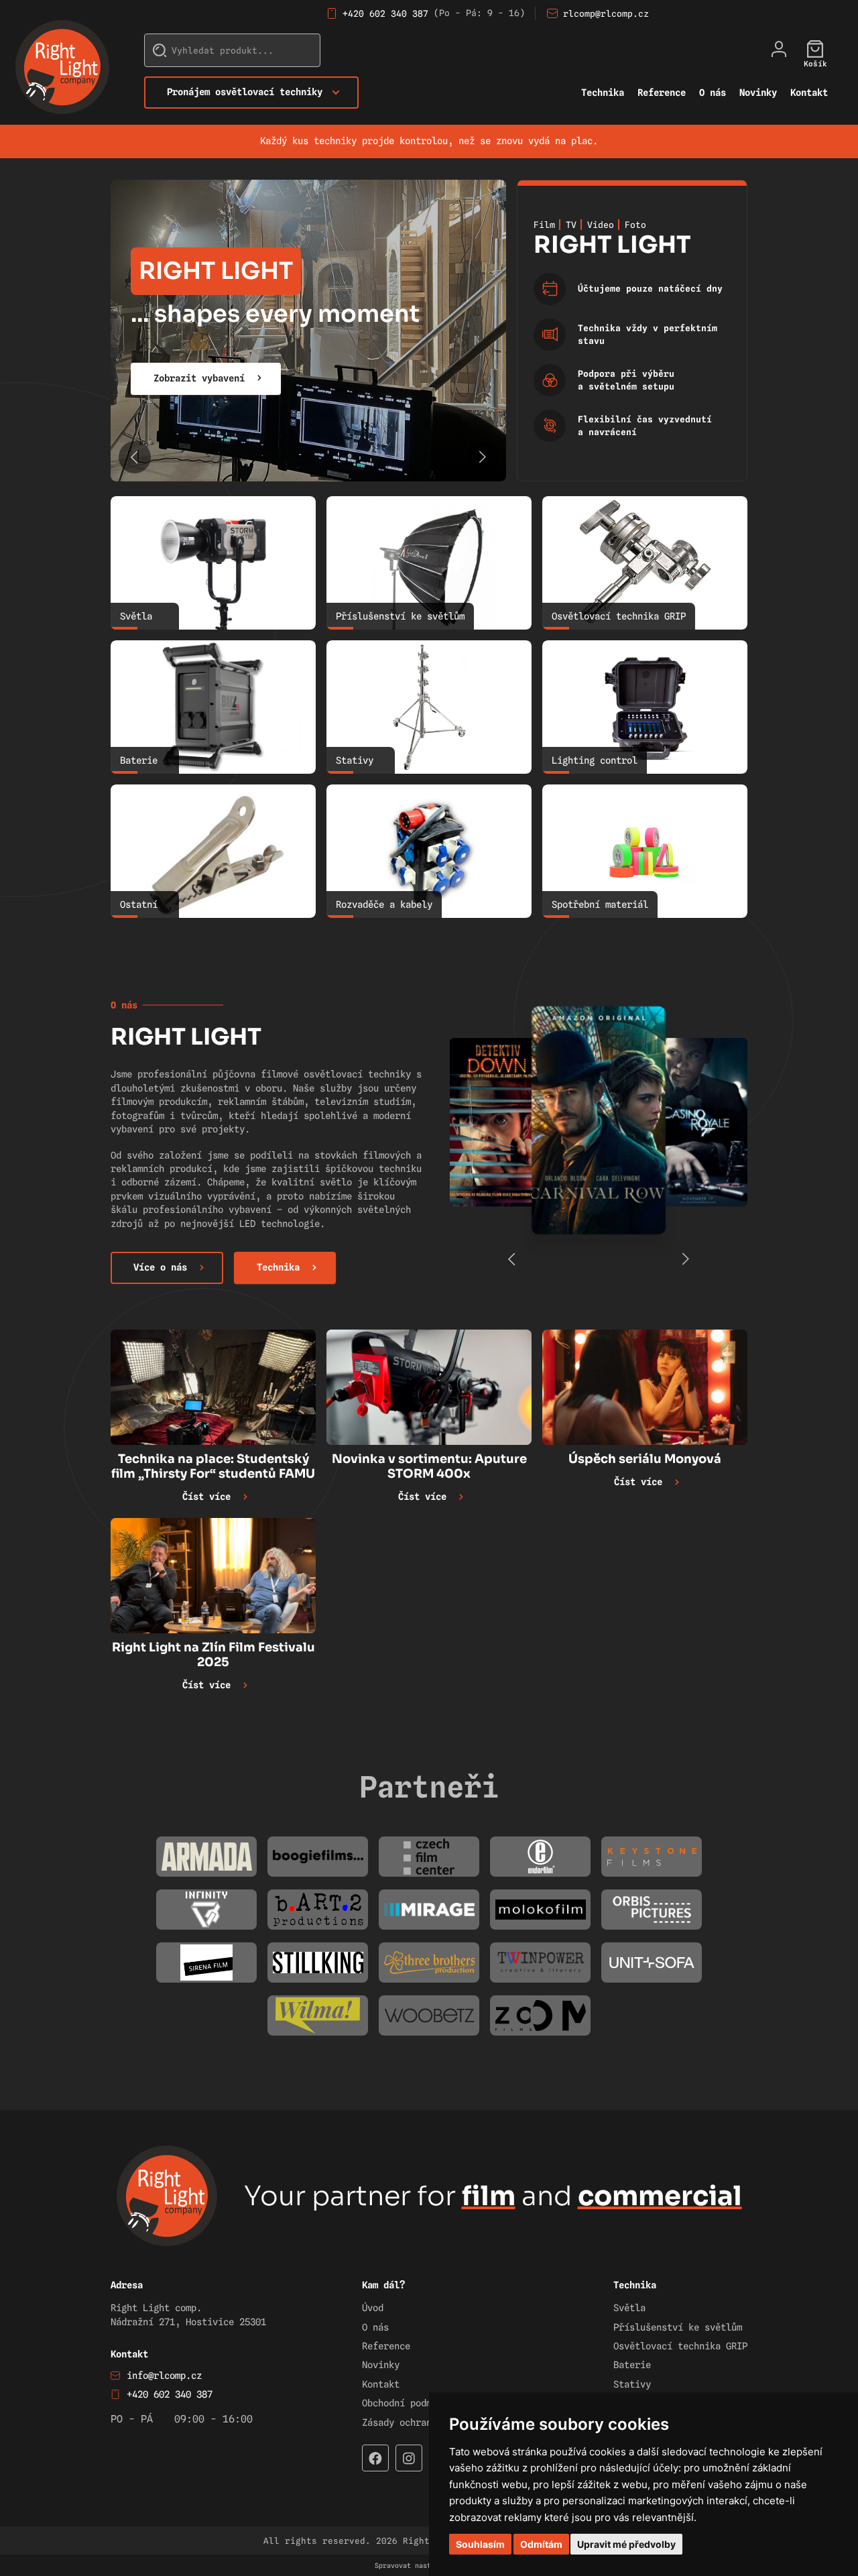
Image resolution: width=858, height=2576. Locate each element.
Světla (629, 2308)
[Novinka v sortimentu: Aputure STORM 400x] (429, 1387)
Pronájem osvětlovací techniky (245, 92)
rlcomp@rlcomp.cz (606, 13)
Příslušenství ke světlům (678, 2327)
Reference (662, 93)
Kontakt (809, 93)
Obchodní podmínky (408, 2403)
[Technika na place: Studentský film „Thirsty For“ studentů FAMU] (213, 1387)
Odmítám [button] (541, 2544)
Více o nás (160, 1267)
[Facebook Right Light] (375, 2458)
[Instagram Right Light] (409, 2458)
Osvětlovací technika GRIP (680, 2346)
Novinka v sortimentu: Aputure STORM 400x (429, 1466)
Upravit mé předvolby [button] (626, 2544)
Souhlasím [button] (480, 2544)
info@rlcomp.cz (164, 2376)
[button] (482, 457)
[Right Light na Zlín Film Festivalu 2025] (213, 1576)
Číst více (206, 1497)
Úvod (373, 2308)
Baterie (632, 2365)
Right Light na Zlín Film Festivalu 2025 (213, 1655)
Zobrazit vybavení (199, 378)
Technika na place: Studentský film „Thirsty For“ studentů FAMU (213, 1466)
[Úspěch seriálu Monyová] (645, 1387)
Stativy (632, 2384)
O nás (713, 93)
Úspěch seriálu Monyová (645, 1459)
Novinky (758, 93)
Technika (603, 93)
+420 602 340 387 (385, 13)
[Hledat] (160, 50)
